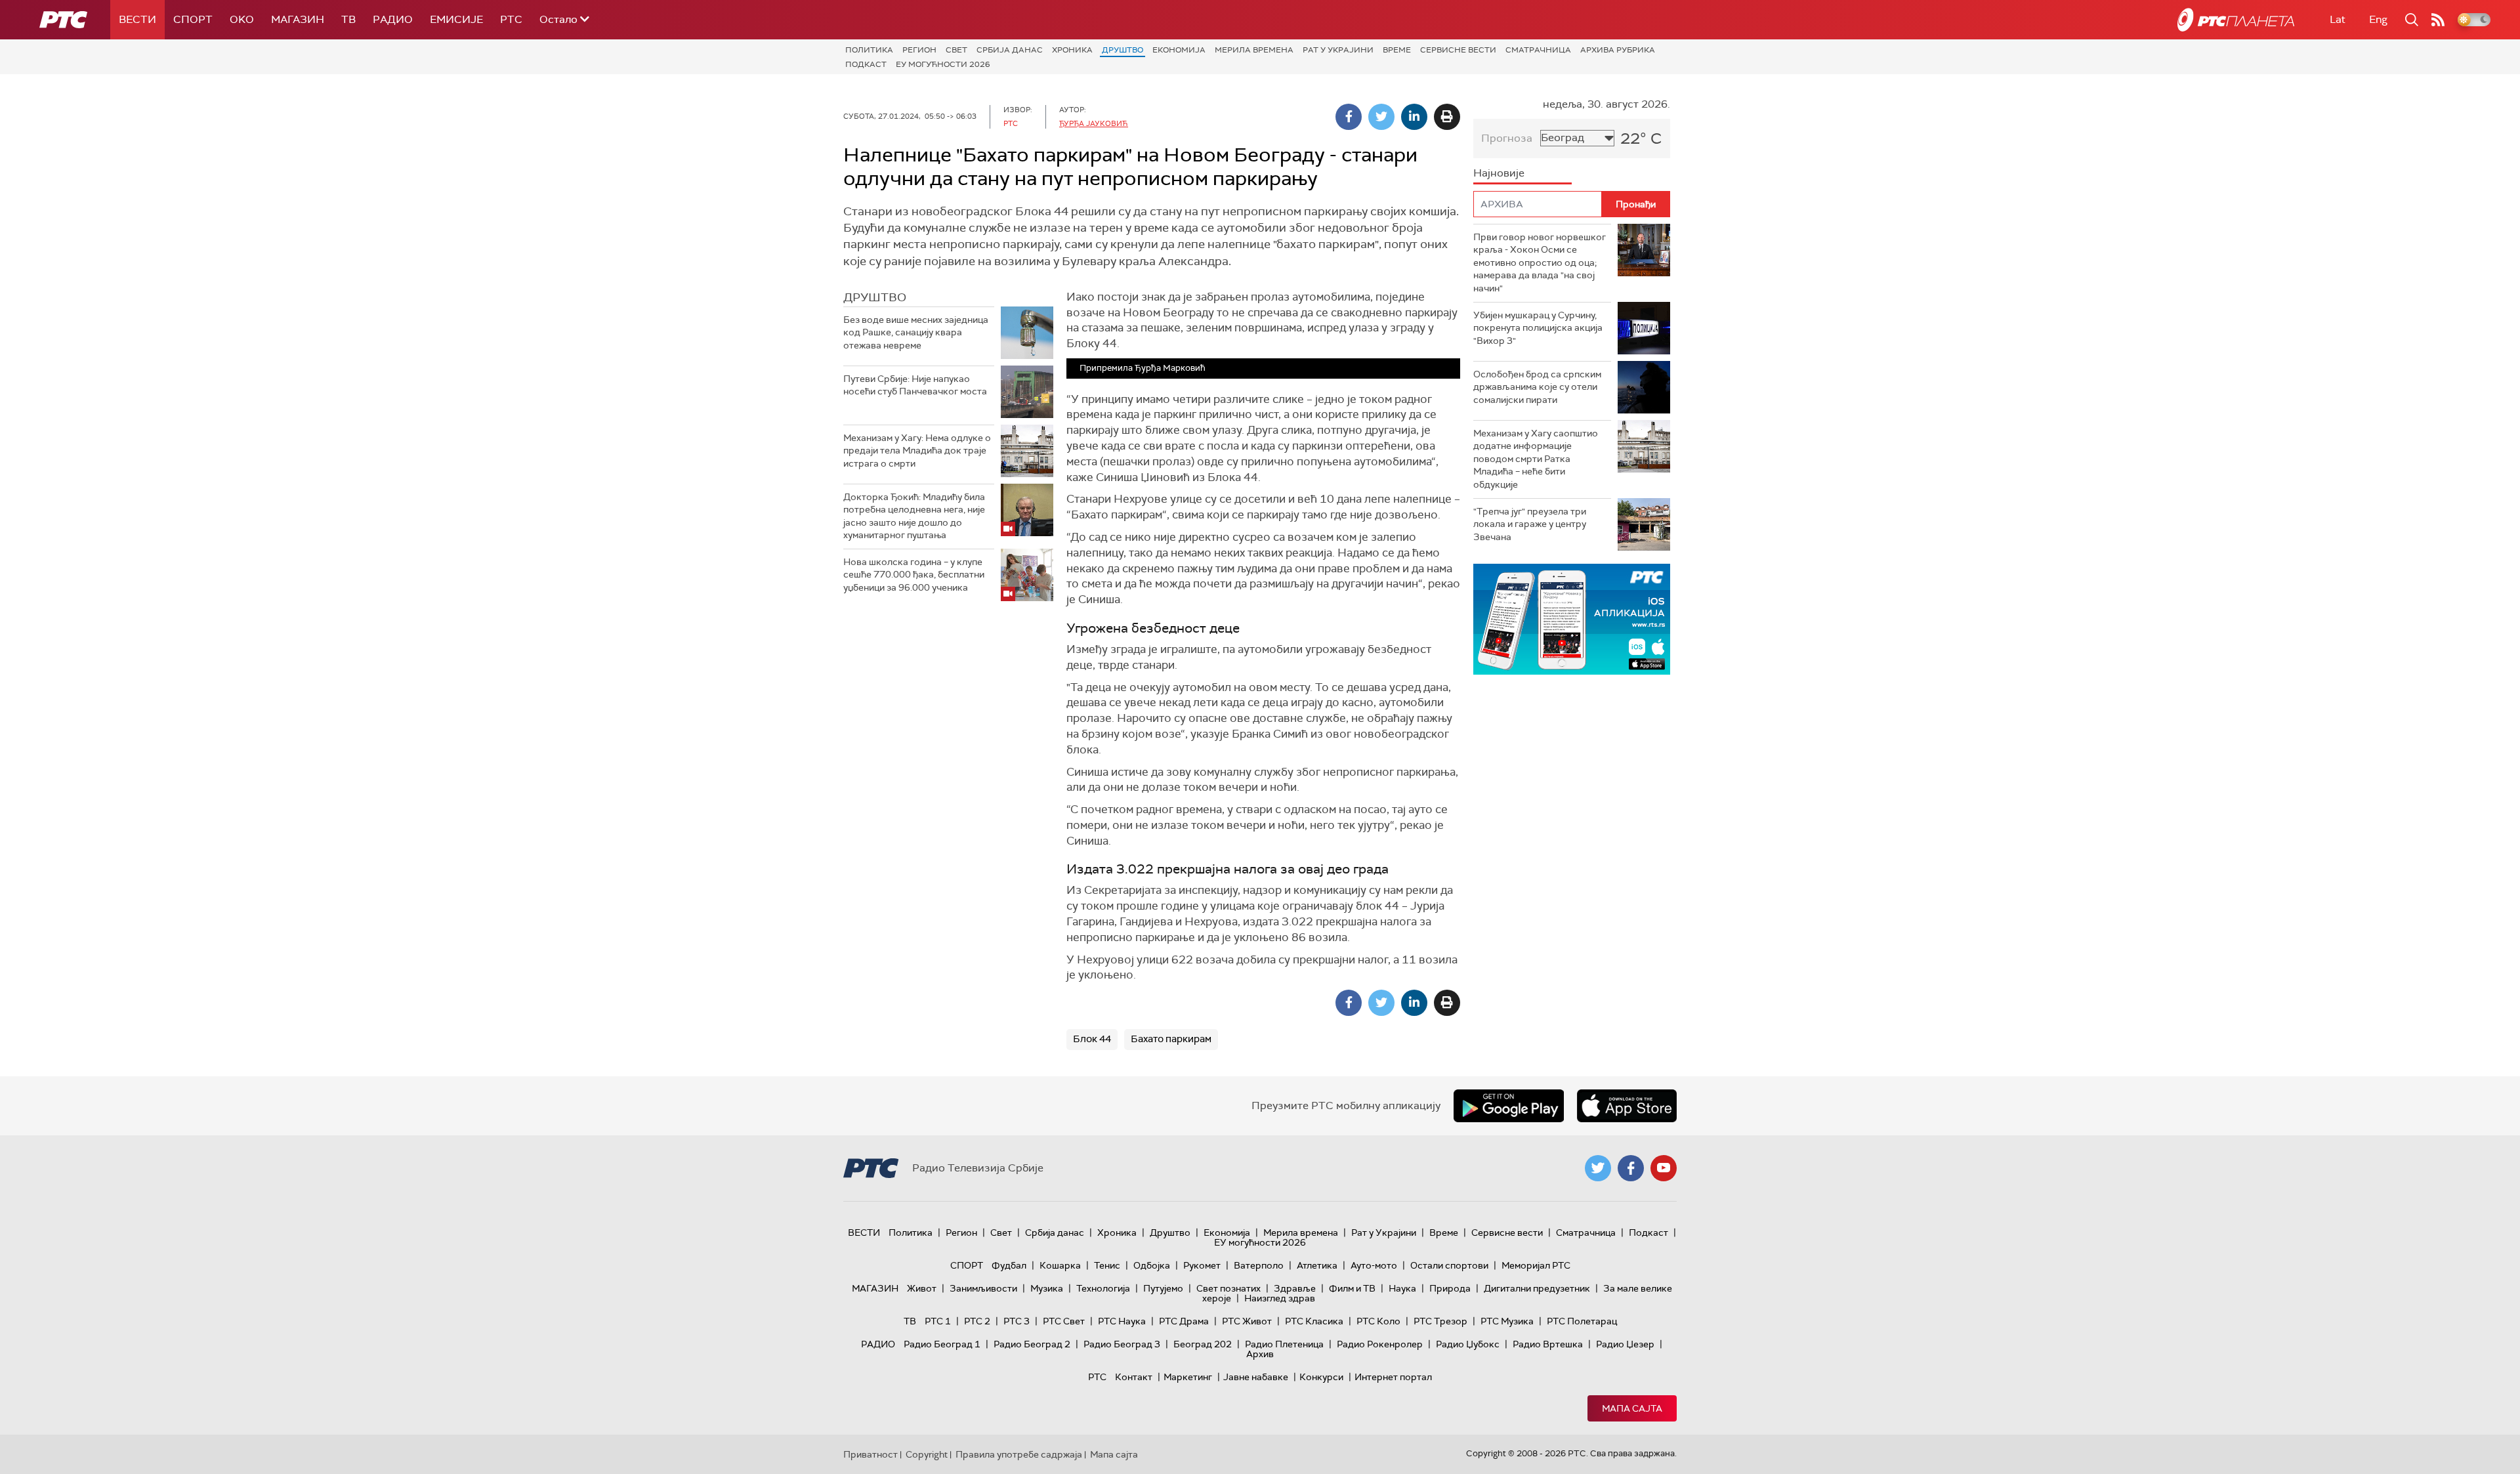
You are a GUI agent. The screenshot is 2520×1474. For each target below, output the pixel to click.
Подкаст (866, 64)
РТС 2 (977, 1321)
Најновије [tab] (1499, 173)
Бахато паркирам (1171, 1039)
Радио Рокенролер (1380, 1344)
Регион (919, 50)
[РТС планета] (2236, 20)
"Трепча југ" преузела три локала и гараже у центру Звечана (1530, 524)
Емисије (456, 19)
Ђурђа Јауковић (1094, 123)
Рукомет (1202, 1265)
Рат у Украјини (1338, 50)
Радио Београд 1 (942, 1344)
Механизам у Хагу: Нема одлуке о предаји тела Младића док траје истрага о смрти (917, 451)
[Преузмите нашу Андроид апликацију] (1509, 1106)
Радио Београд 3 (1122, 1344)
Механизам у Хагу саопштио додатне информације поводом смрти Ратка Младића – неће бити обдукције (1536, 459)
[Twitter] (1381, 117)
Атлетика (1317, 1265)
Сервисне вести (1458, 50)
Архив (1260, 1354)
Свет (956, 50)
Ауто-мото (1374, 1265)
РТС (511, 19)
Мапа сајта (1632, 1408)
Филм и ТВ (1352, 1288)
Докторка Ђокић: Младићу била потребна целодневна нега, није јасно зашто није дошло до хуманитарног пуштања (914, 516)
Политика (869, 50)
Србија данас (1010, 50)
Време (1397, 50)
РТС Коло (1378, 1321)
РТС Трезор (1440, 1321)
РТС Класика (1314, 1321)
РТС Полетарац (1582, 1321)
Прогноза (1507, 138)
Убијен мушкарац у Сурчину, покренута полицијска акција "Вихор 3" (1538, 328)
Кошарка (1060, 1265)
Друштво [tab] (875, 297)
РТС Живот (1247, 1321)
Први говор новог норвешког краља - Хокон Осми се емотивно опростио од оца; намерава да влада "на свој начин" (1540, 263)
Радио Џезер (1625, 1344)
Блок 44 (1092, 1039)
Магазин (298, 19)
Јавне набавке (1256, 1377)
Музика (1047, 1288)
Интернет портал (1393, 1377)
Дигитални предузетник (1537, 1288)
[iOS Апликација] (1572, 619)
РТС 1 (938, 1321)
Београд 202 (1203, 1344)
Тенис (1107, 1265)
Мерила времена (1254, 50)
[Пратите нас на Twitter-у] (1598, 1168)
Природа (1450, 1288)
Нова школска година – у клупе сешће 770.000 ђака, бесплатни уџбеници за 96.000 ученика (914, 575)
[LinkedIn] (1414, 117)
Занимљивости (983, 1288)
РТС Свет (1064, 1321)
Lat (2338, 19)
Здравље (1295, 1288)
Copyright (927, 1454)
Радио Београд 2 (1032, 1344)
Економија (1179, 50)
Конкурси (1321, 1377)
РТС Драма (1184, 1321)
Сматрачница (1538, 50)
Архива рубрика (1618, 50)
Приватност (871, 1454)
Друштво (1123, 50)
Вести (137, 19)
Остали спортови (1449, 1265)
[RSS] (2438, 20)
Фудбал (1009, 1265)
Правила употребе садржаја (1019, 1454)
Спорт (193, 19)
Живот (922, 1288)
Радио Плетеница (1284, 1344)
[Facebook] (1349, 117)
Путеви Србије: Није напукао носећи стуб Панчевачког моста (915, 385)
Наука (1402, 1288)
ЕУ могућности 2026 (943, 64)
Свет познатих (1228, 1288)
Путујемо (1163, 1288)
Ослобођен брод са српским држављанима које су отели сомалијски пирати (1537, 387)
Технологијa (1103, 1288)
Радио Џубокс (1468, 1344)
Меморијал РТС (1536, 1265)
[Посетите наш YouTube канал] (1664, 1168)
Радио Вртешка (1548, 1344)
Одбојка (1152, 1265)
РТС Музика (1507, 1321)
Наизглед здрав (1280, 1298)
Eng (2378, 19)
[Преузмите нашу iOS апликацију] (1627, 1106)
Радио (393, 19)
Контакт (1134, 1377)
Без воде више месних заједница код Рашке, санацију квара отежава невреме (916, 332)
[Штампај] (1447, 117)
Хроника (1072, 50)
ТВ (348, 19)
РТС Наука (1122, 1321)
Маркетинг (1188, 1377)
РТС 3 (1017, 1321)
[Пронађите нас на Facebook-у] (1631, 1168)
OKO (242, 19)
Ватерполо (1259, 1265)
